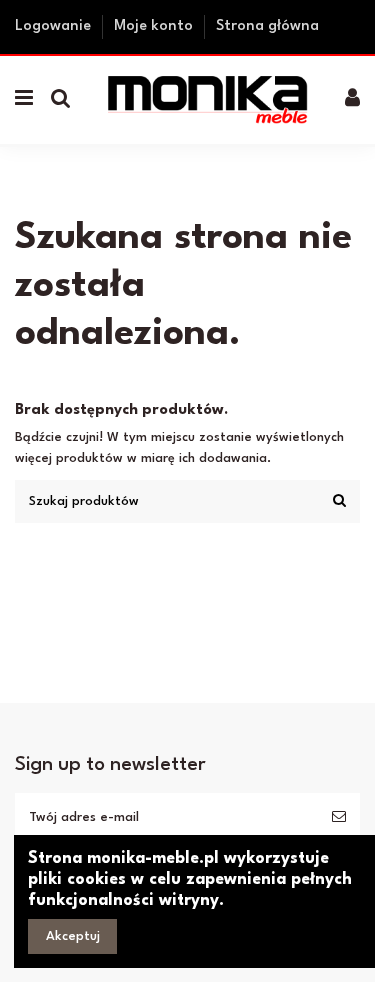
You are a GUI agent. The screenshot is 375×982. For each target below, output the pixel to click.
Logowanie (55, 26)
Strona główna (267, 26)
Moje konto (155, 26)
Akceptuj (73, 936)
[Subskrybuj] (339, 817)
